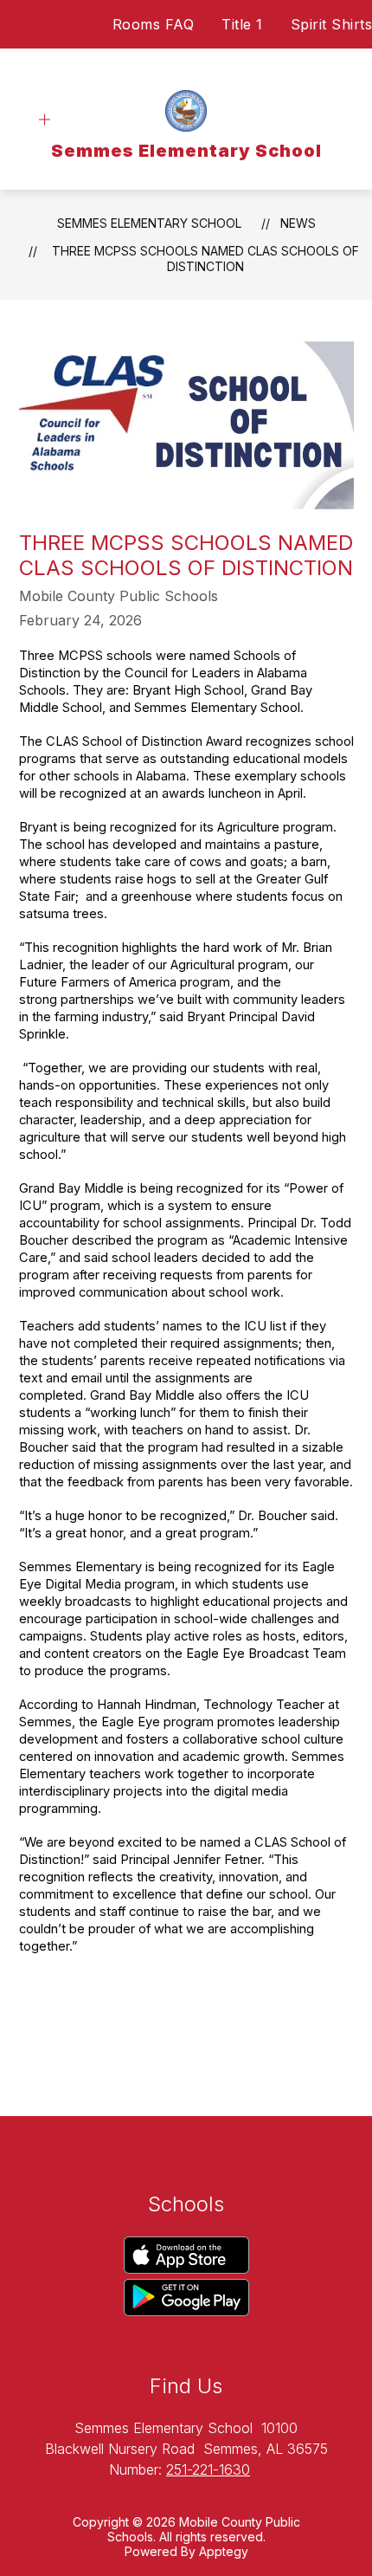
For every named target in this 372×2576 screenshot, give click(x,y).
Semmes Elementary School (149, 223)
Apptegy (224, 2551)
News (298, 223)
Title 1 (242, 24)
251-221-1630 (208, 2469)
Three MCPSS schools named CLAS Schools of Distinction (205, 259)
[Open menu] (45, 120)
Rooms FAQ (154, 24)
